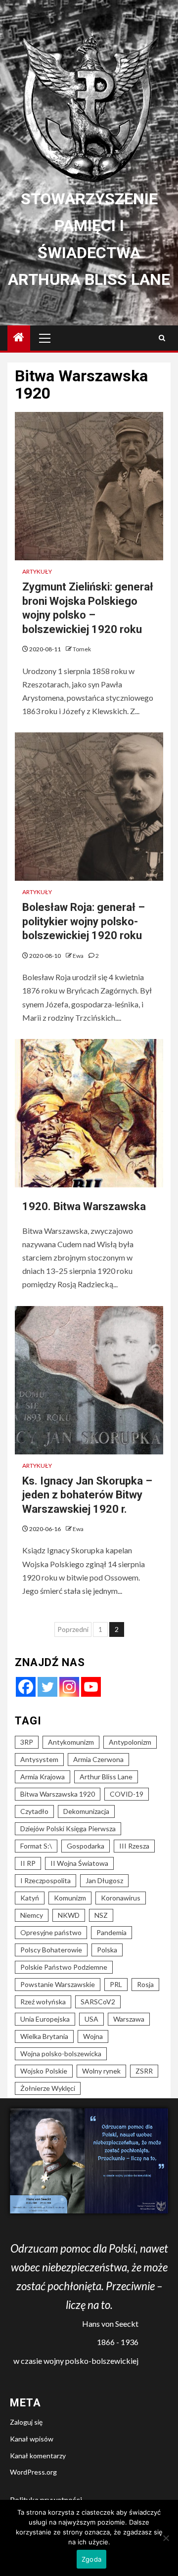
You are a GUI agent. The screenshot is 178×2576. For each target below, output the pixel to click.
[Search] (162, 338)
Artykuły (37, 571)
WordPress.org (33, 2472)
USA (91, 2019)
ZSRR (144, 2071)
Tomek (82, 649)
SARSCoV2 (98, 2002)
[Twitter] (47, 1687)
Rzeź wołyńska (43, 2002)
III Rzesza (134, 1846)
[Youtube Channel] (91, 1687)
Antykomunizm (71, 1742)
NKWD (69, 1915)
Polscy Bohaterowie (51, 1950)
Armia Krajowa (43, 1777)
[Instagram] (69, 1687)
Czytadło (34, 1811)
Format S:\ (36, 1846)
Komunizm (70, 1898)
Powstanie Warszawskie (58, 1984)
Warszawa (129, 2019)
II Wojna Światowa (79, 1863)
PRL (116, 1984)
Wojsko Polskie (44, 2071)
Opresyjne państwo (51, 1932)
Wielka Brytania (44, 2036)
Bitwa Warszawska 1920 (58, 1794)
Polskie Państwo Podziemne (64, 1967)
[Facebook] (26, 1687)
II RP (28, 1863)
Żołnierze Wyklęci (48, 2088)
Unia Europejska (45, 2019)
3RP (27, 1742)
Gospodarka (86, 1846)
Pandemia (111, 1932)
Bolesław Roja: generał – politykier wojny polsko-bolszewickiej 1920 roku (84, 921)
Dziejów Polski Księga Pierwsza (68, 1829)
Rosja (145, 1984)
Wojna (93, 2036)
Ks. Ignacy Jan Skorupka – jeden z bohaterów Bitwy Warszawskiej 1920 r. (87, 1495)
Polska (107, 1950)
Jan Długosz (104, 1880)
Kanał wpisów (32, 2439)
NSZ (101, 1915)
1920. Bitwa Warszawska (84, 1206)
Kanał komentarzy (38, 2456)
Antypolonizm (130, 1742)
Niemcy (32, 1915)
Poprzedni (73, 1629)
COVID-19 (127, 1794)
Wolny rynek (101, 2071)
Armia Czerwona (98, 1759)
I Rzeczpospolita (45, 1880)
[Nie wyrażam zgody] (166, 2538)
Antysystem (39, 1759)
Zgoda (91, 2559)
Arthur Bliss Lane (106, 1777)
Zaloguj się (26, 2422)
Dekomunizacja (86, 1811)
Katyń (30, 1898)
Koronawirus (121, 1898)
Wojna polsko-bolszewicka (61, 2054)
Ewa (79, 956)
